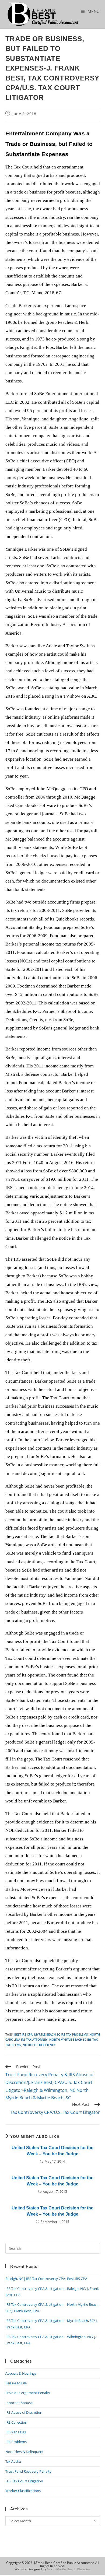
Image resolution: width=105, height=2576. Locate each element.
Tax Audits (13, 2461)
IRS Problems (16, 2442)
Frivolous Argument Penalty (28, 2393)
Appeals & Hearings (21, 2373)
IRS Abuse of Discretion (24, 2412)
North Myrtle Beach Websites (69, 2569)
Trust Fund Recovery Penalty (28, 2471)
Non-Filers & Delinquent (24, 2452)
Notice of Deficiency (39, 2045)
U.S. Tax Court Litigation (24, 2481)
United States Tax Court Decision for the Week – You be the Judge (52, 2151)
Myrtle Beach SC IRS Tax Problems (61, 2034)
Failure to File (16, 2383)
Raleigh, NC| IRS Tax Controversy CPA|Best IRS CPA (46, 2279)
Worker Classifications (23, 2491)
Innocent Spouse (19, 2403)
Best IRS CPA (23, 2034)
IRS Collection (16, 2422)
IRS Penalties (16, 2432)
